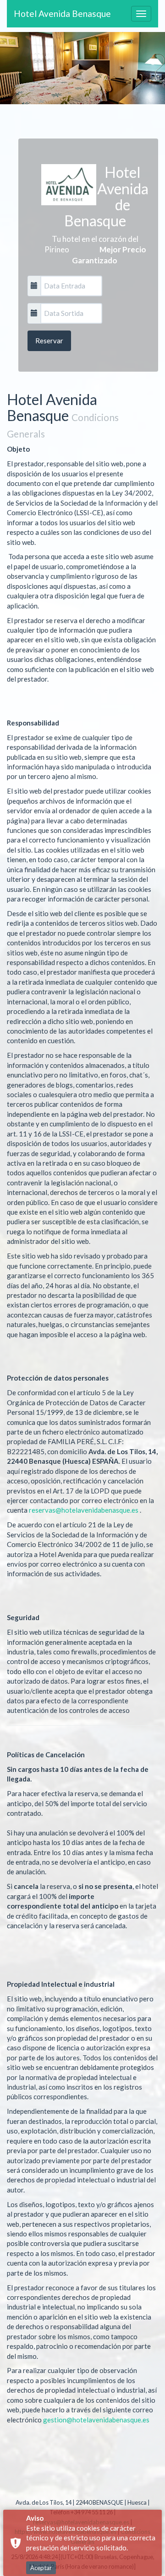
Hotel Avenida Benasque (62, 13)
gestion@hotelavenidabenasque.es (96, 2420)
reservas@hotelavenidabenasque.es (84, 1510)
